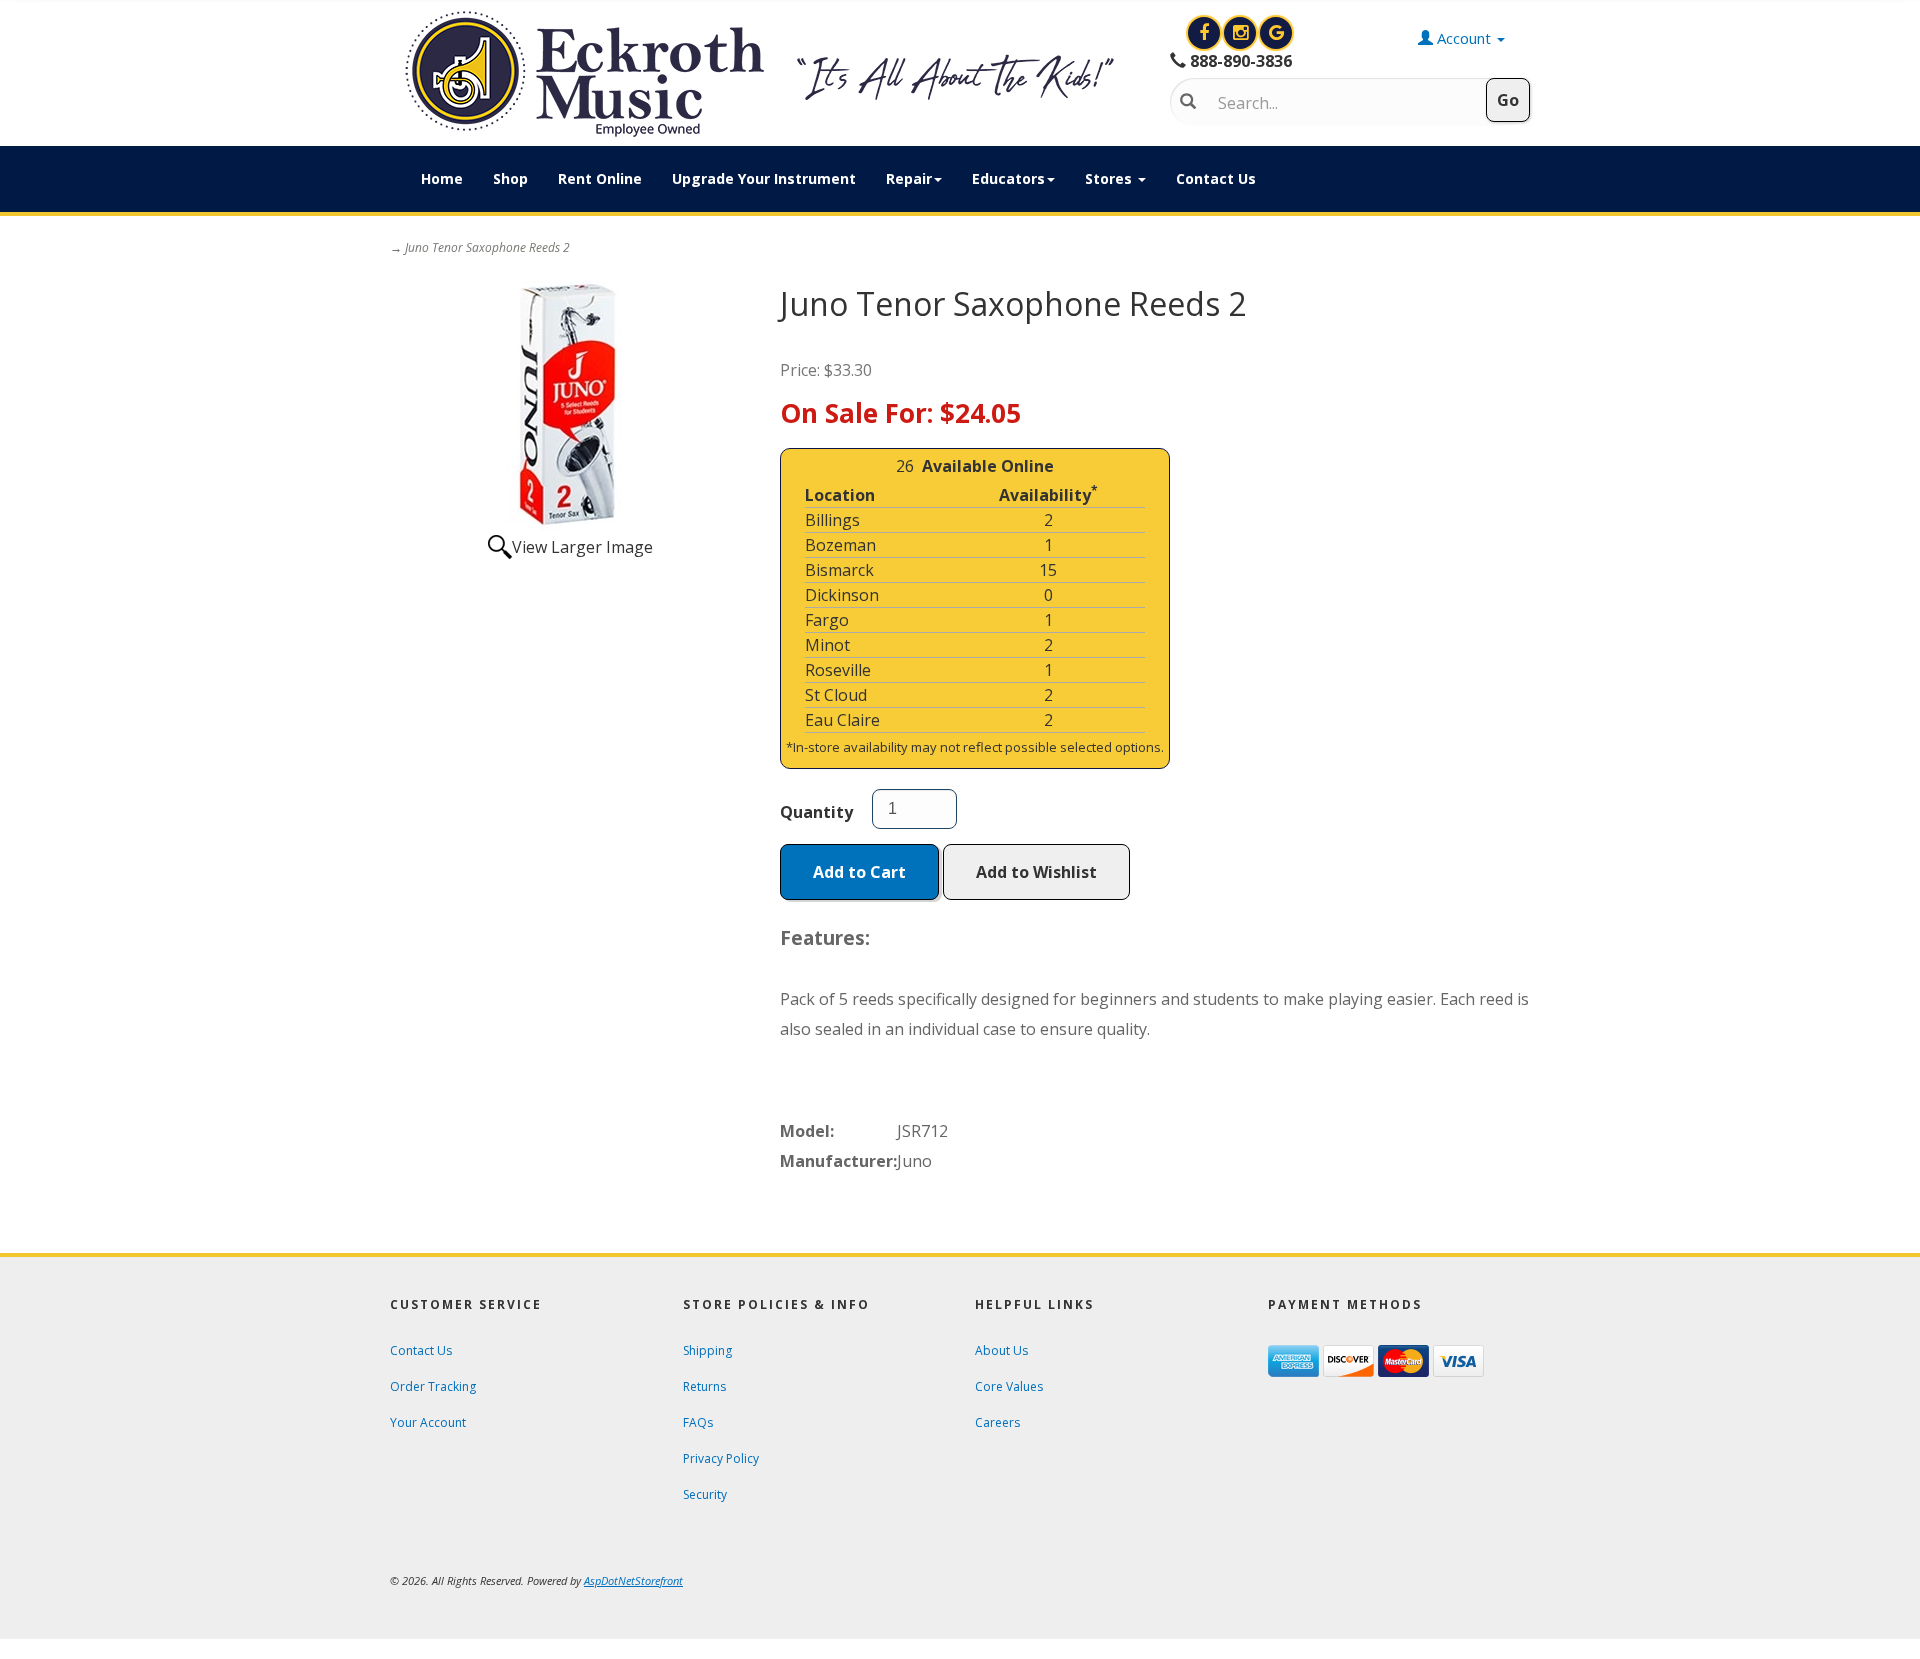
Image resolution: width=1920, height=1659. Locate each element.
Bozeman (840, 545)
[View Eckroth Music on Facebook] (1206, 33)
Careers (997, 1422)
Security (705, 1494)
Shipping (707, 1350)
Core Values (1009, 1386)
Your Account (428, 1422)
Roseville (838, 670)
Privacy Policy (721, 1458)
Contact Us (1216, 178)
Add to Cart (859, 872)
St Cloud (836, 695)
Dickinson (842, 595)
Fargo (827, 620)
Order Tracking (433, 1386)
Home (442, 178)
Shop (510, 178)
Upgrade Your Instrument (764, 178)
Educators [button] (1008, 178)
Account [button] (1464, 38)
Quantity (816, 812)
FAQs (698, 1422)
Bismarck (839, 570)
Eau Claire (842, 720)
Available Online (988, 466)
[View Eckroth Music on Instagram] (1242, 33)
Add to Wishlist (1036, 872)
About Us (1001, 1350)
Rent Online (600, 178)
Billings (832, 520)
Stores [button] (1110, 178)
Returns (704, 1386)
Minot (827, 645)
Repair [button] (909, 178)
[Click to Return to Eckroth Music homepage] (765, 74)
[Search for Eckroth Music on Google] (1276, 33)
